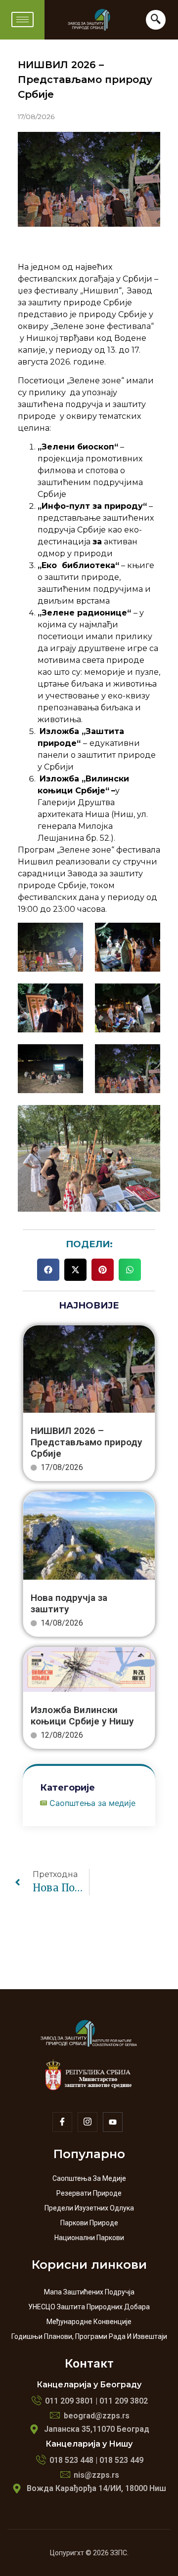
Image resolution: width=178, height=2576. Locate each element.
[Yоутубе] (113, 2122)
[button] (48, 1270)
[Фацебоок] (62, 2122)
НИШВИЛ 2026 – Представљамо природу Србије (87, 1442)
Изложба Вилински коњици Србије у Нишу (82, 1716)
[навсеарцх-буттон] (156, 20)
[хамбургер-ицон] (22, 20)
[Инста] (88, 2122)
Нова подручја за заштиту (69, 1603)
